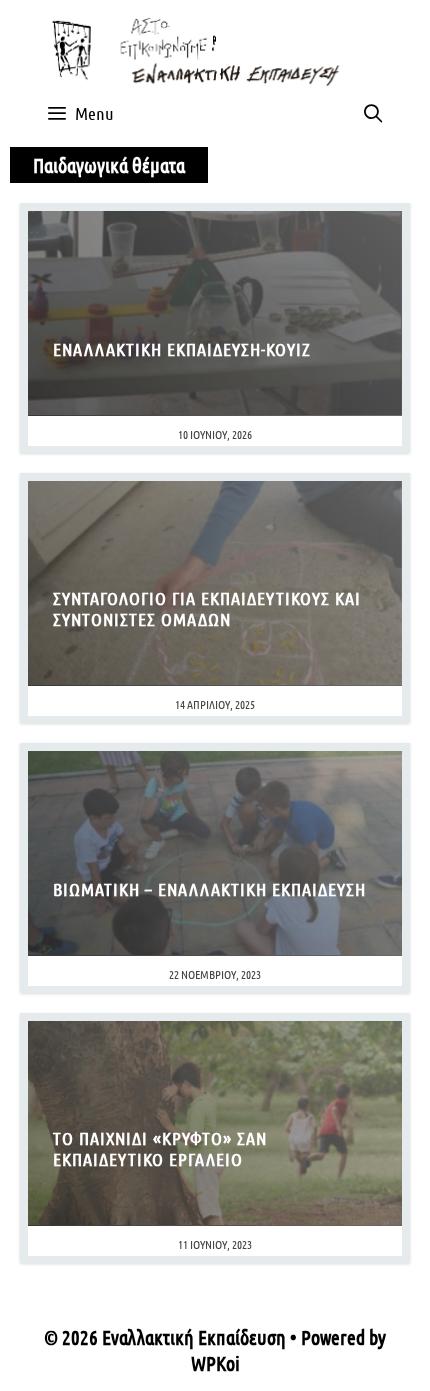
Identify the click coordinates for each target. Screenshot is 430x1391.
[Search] (373, 113)
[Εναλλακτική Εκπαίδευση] (215, 48)
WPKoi (215, 1363)
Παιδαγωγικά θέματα (109, 165)
